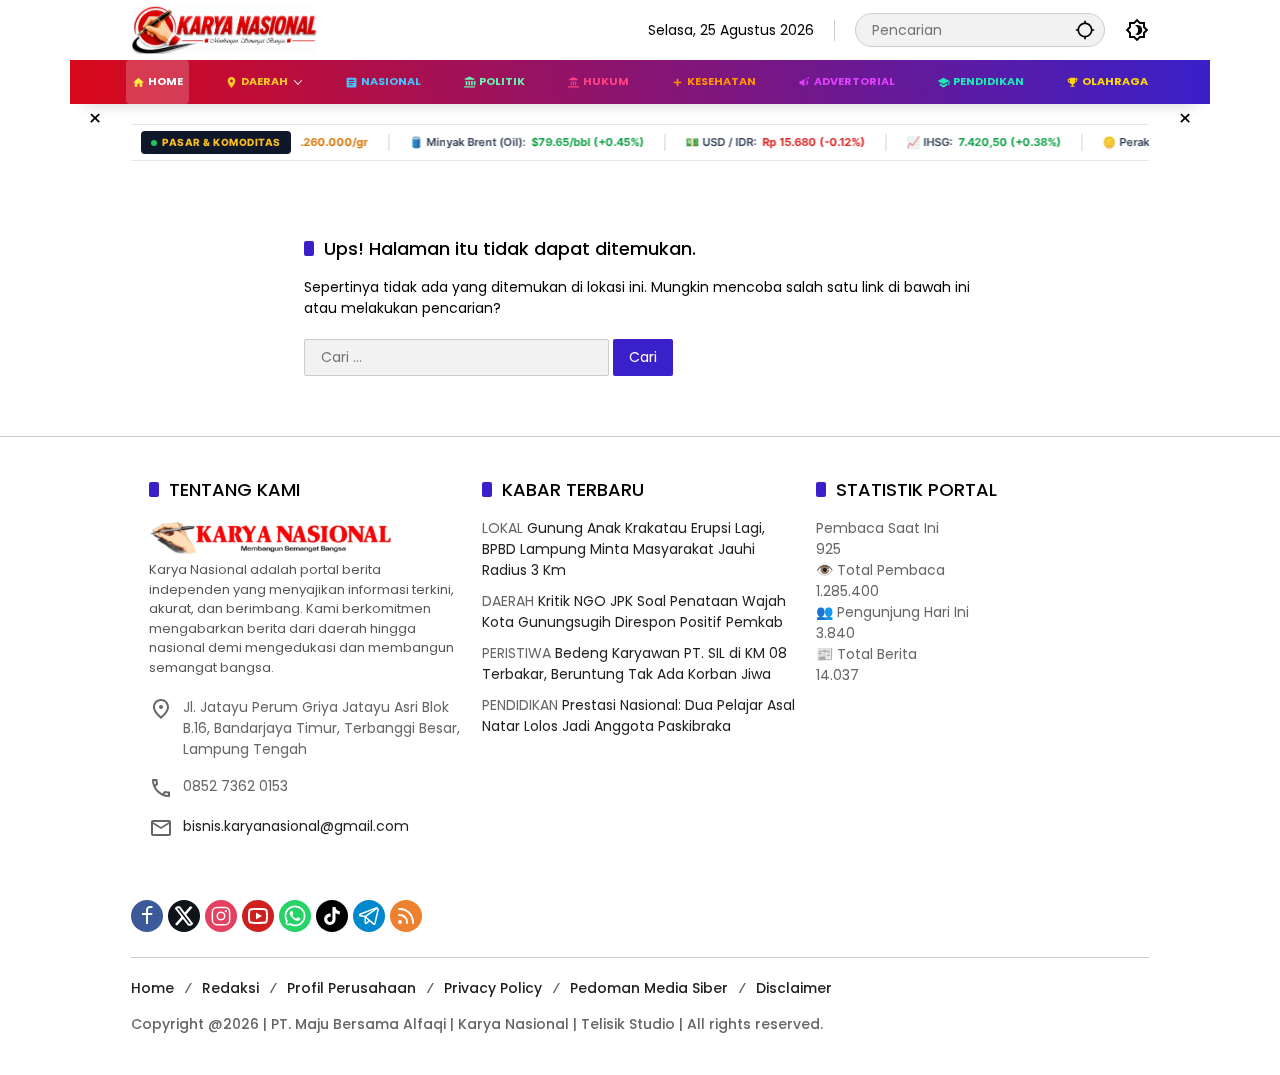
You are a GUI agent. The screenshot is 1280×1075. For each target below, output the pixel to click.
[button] (1085, 29)
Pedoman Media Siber (649, 988)
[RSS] (406, 916)
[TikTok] (332, 916)
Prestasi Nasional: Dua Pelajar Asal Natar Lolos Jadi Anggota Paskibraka (638, 715)
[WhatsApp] (295, 916)
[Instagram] (221, 916)
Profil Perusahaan (351, 988)
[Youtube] (258, 916)
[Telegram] (369, 916)
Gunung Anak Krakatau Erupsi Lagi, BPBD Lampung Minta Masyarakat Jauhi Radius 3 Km (623, 549)
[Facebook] (147, 916)
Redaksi (230, 988)
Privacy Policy (493, 988)
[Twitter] (184, 916)
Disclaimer (794, 988)
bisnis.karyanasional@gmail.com (296, 826)
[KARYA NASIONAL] (224, 29)
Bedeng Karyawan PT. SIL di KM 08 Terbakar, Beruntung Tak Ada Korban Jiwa (634, 663)
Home (152, 988)
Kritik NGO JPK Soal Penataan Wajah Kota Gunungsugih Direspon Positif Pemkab (634, 611)
